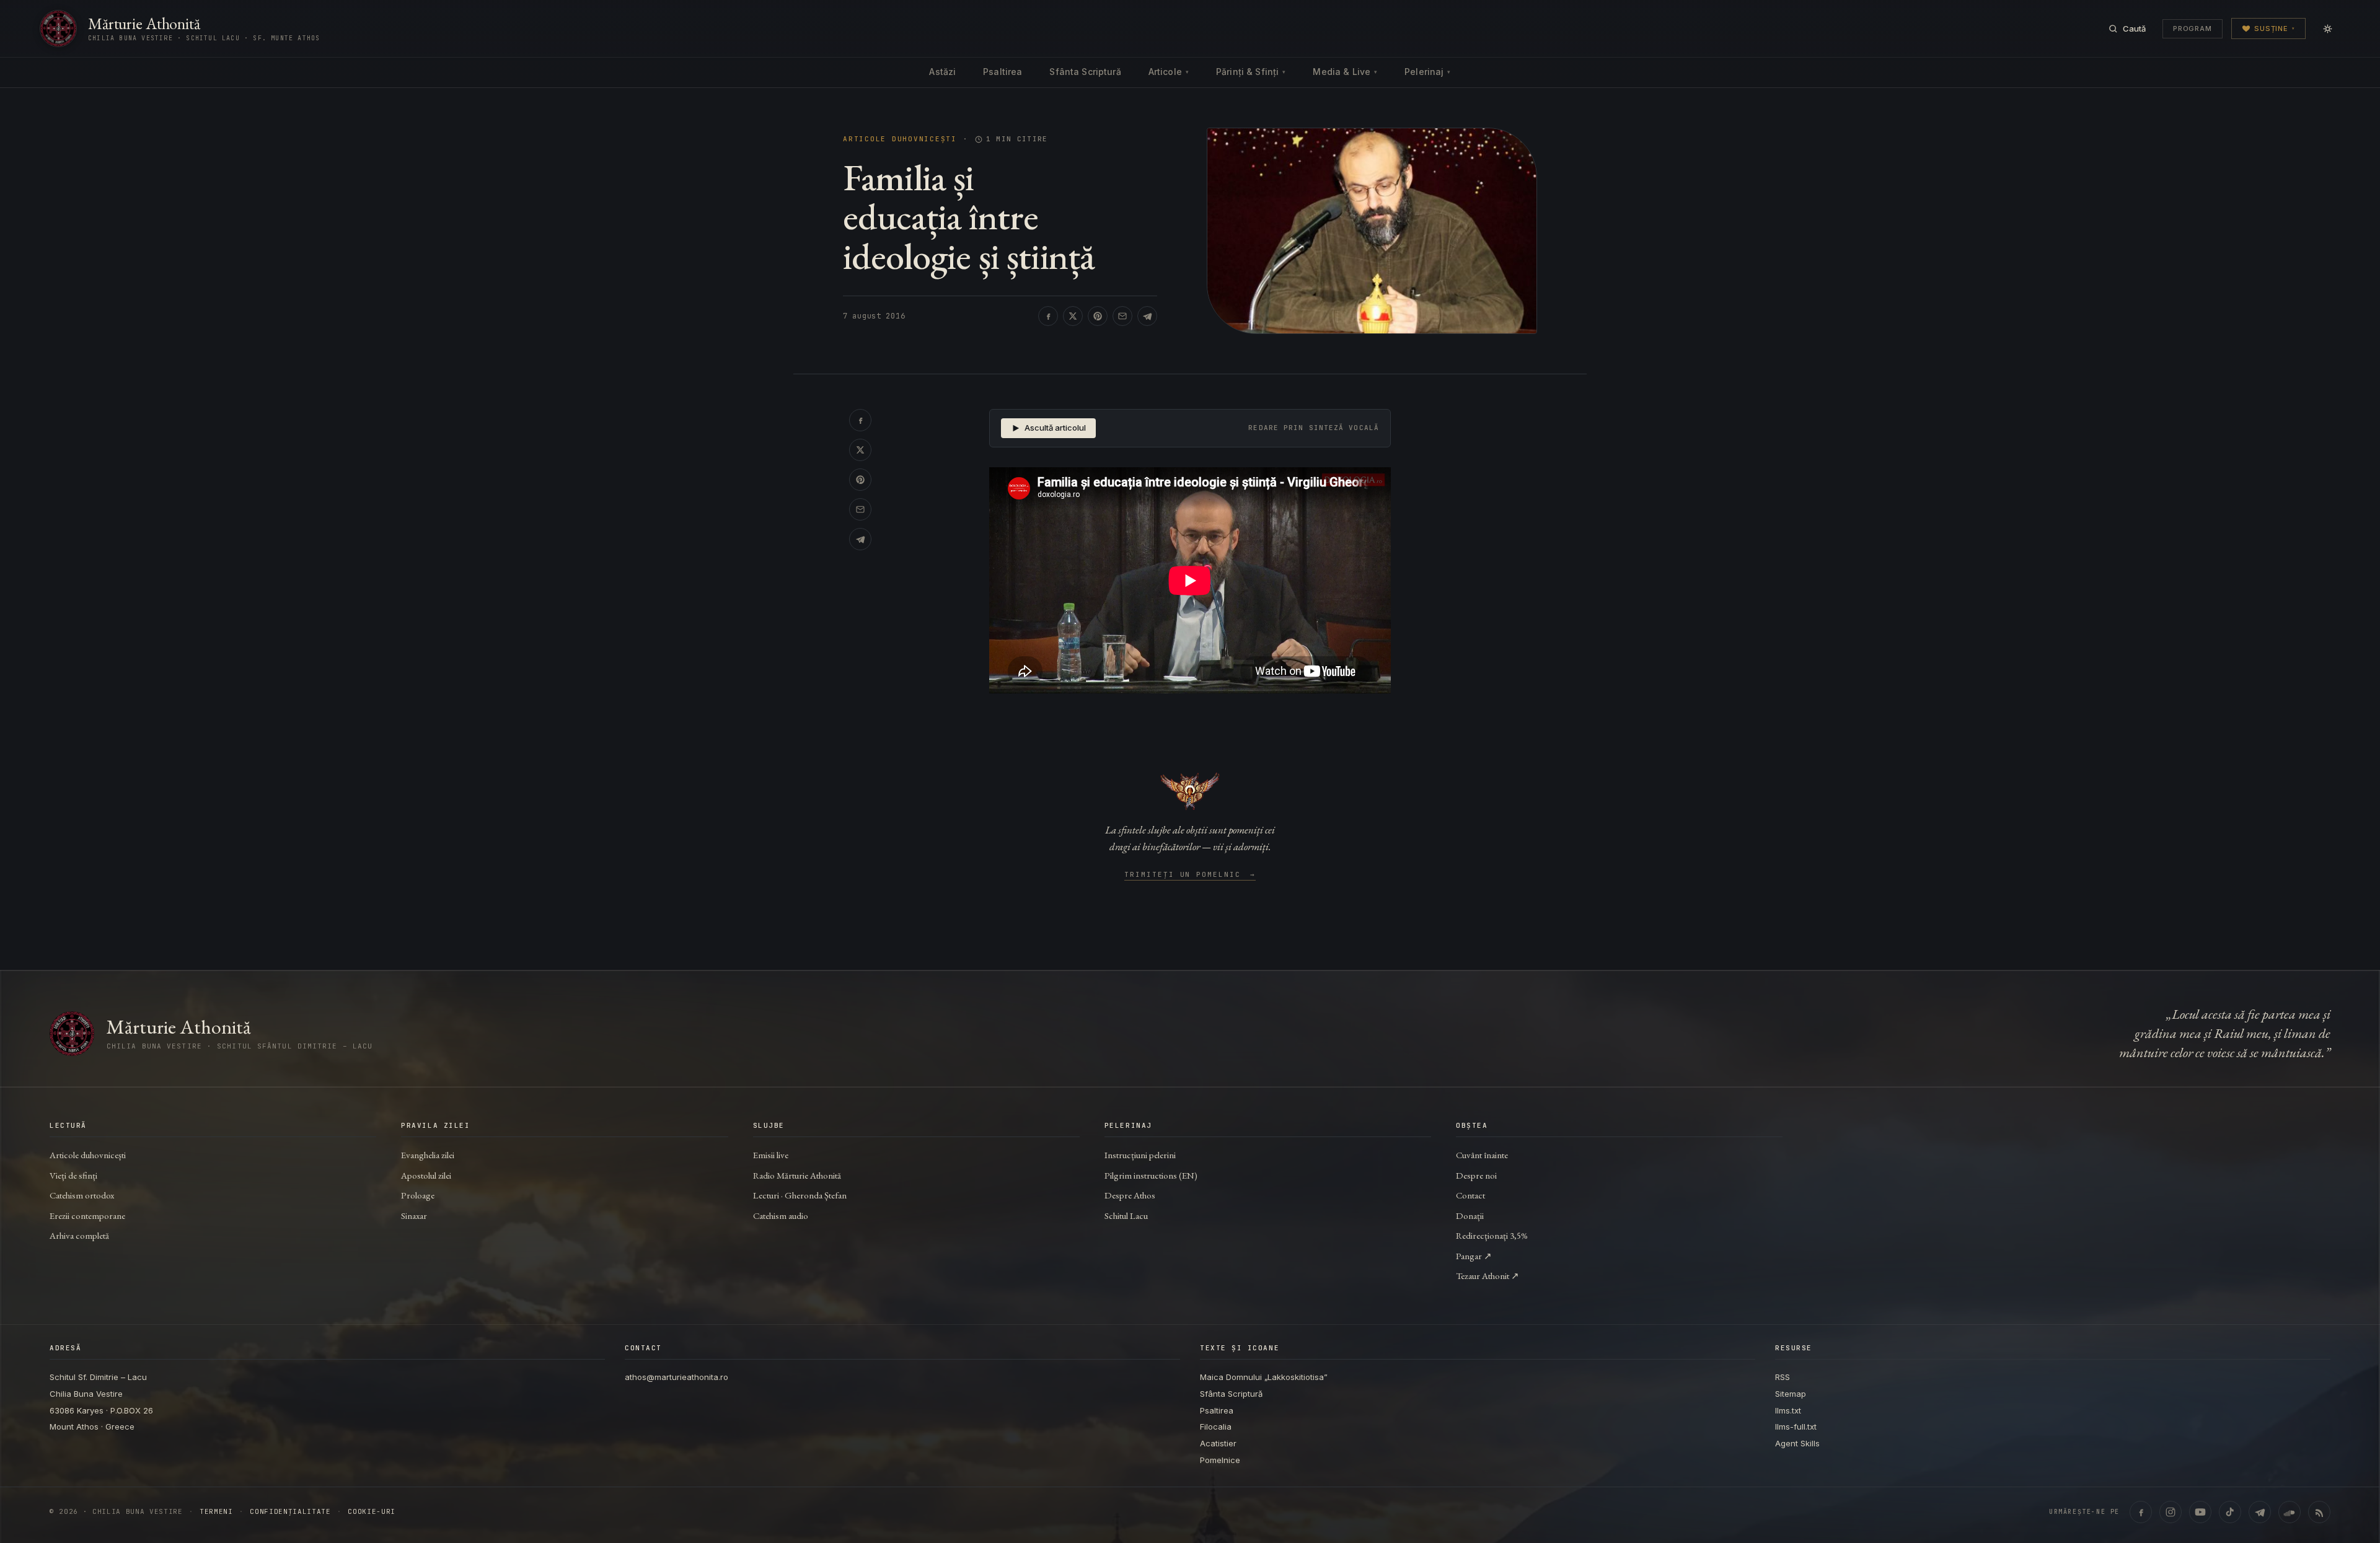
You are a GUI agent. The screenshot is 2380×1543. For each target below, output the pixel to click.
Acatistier (1218, 1443)
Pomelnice (1220, 1460)
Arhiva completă (79, 1235)
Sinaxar (414, 1215)
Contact (1470, 1195)
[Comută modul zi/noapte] (2327, 29)
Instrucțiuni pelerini (1140, 1155)
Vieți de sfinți (73, 1175)
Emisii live (771, 1155)
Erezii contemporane (87, 1215)
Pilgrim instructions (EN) (1151, 1175)
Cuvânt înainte (1482, 1155)
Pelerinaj (1427, 72)
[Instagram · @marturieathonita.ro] (2171, 1512)
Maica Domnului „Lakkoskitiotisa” (1264, 1377)
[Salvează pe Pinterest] (1098, 316)
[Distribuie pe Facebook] (1048, 316)
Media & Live (1345, 72)
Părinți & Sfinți (1251, 72)
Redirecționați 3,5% (1492, 1235)
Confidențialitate (290, 1512)
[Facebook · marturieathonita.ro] (2141, 1512)
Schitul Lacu (1126, 1215)
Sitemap (1791, 1394)
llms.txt (1788, 1410)
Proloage (418, 1195)
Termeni (216, 1512)
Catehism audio (781, 1215)
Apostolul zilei (426, 1175)
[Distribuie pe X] (1073, 316)
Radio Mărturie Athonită (797, 1175)
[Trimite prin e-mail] (1122, 316)
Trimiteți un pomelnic (1190, 875)
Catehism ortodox (82, 1195)
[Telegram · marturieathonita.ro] (2260, 1512)
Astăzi (942, 72)
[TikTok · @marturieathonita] (2230, 1512)
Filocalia (1216, 1427)
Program (2193, 29)
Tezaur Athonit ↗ (1487, 1276)
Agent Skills (1797, 1443)
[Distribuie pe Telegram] (1147, 316)
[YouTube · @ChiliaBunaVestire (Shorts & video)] (2200, 1512)
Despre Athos (1130, 1195)
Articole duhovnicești (900, 139)
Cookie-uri (372, 1512)
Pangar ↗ (1474, 1256)
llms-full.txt (1796, 1427)
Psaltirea (1003, 72)
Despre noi (1476, 1175)
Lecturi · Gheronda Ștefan (800, 1195)
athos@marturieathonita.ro (677, 1377)
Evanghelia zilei (428, 1155)
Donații (1470, 1215)
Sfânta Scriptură (1085, 72)
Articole (1169, 72)
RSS (1783, 1377)
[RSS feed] (2319, 1512)
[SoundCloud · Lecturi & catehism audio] (2290, 1512)
